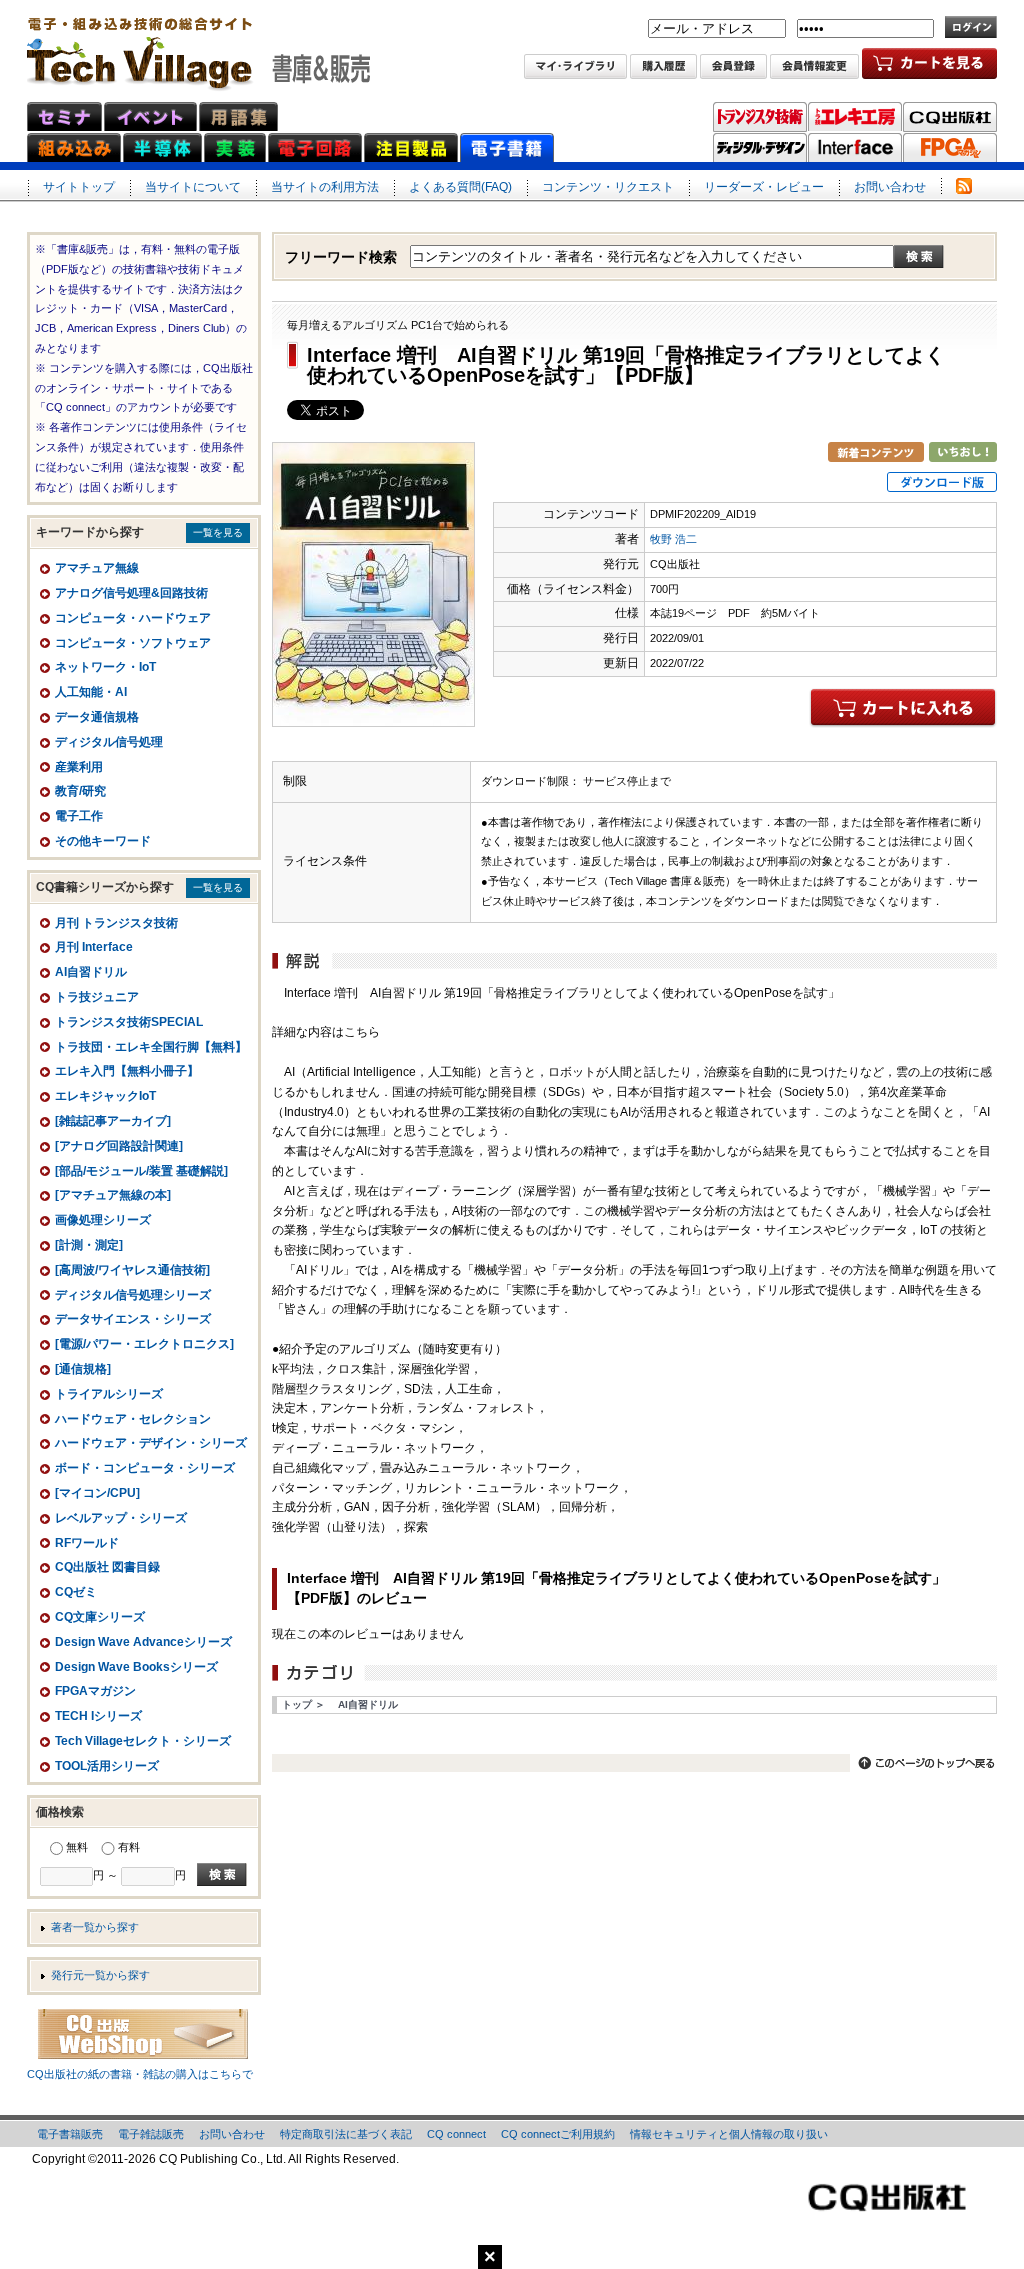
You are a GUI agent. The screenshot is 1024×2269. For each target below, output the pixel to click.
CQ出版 (950, 117)
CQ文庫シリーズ (100, 1617)
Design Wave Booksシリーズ (136, 1667)
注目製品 (411, 147)
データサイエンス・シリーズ (133, 1319)
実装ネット (235, 147)
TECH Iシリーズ (98, 1716)
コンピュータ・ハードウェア (133, 618)
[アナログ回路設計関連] (119, 1146)
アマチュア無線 (97, 568)
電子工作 (79, 816)
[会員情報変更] (814, 68)
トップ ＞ (303, 1704)
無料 (77, 1847)
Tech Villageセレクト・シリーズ (143, 1741)
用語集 (238, 116)
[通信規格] (83, 1369)
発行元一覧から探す (100, 1975)
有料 (129, 1847)
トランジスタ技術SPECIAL (129, 1022)
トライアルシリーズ (109, 1394)
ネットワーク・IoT (105, 667)
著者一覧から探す (95, 1927)
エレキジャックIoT (105, 1096)
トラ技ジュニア (97, 997)
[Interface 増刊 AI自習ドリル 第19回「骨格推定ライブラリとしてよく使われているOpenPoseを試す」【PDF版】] (373, 716)
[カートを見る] (929, 68)
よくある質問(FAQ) (460, 187)
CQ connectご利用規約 (558, 2134)
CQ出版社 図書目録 (107, 1567)
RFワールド (87, 1543)
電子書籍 (507, 147)
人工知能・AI (91, 692)
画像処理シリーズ (103, 1220)
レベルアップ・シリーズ (121, 1518)
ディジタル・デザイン (760, 148)
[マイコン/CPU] (97, 1493)
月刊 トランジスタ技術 (116, 923)
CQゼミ (76, 1592)
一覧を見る (218, 532)
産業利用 (79, 767)
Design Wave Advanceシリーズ (143, 1642)
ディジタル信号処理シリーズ (133, 1295)
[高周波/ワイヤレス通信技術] (132, 1270)
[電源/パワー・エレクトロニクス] (144, 1344)
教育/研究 (80, 791)
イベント (150, 116)
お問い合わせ (890, 187)
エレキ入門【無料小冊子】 (127, 1071)
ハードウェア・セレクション (133, 1419)
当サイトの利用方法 (325, 187)
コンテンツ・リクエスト (608, 187)
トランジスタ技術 (760, 117)
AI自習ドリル (368, 1704)
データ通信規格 (97, 717)
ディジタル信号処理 (109, 742)
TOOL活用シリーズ (107, 1766)
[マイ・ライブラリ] (575, 68)
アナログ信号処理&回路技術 (131, 593)
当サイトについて (193, 187)
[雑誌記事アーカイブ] (113, 1121)
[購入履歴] (663, 68)
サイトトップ (79, 187)
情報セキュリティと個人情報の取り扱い (729, 2134)
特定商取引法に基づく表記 (346, 2134)
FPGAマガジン (950, 148)
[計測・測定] (89, 1245)
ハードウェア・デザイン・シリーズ (151, 1443)
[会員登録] (733, 68)
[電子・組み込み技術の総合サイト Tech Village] (198, 46)
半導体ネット (162, 147)
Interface (855, 148)
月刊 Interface (94, 947)
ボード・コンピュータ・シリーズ (145, 1468)
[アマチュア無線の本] (113, 1195)
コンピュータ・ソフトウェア (133, 643)
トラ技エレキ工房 (855, 117)
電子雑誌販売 (151, 2134)
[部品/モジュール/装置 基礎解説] (141, 1171)
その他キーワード (103, 841)
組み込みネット (74, 147)
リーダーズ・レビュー (764, 187)
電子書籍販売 (70, 2134)
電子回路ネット (315, 147)
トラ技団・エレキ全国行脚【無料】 (151, 1047)
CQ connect (456, 2134)
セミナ (64, 116)
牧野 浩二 (673, 539)
